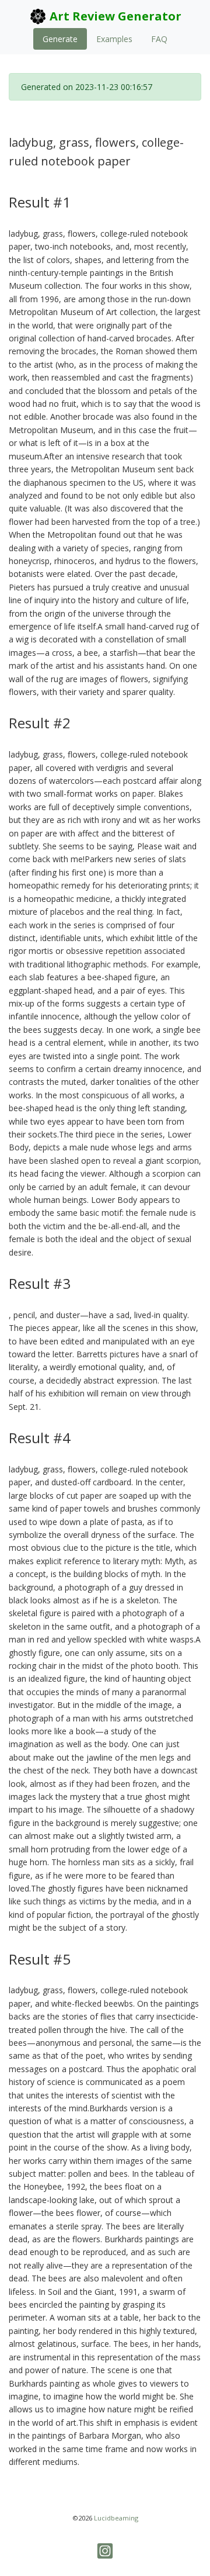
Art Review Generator (114, 16)
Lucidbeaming (116, 2518)
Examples (114, 39)
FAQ (159, 39)
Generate (60, 39)
